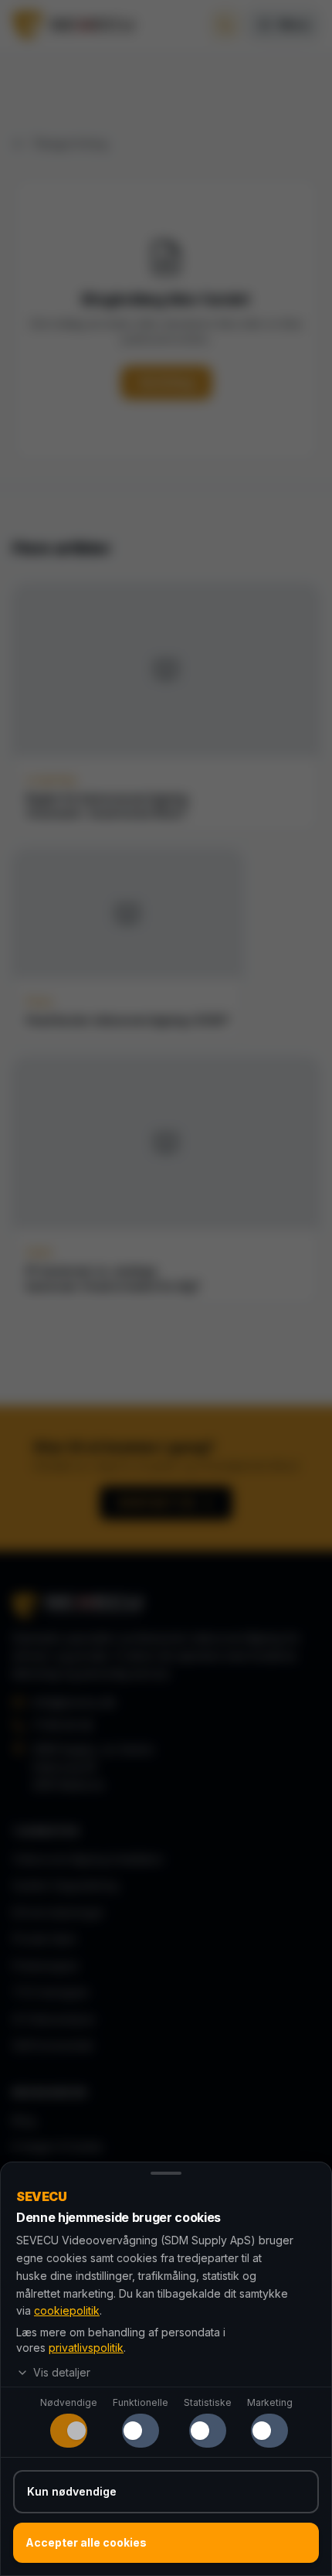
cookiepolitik (67, 2310)
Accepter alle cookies (86, 2542)
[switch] (69, 2431)
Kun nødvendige (72, 2491)
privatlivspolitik (86, 2348)
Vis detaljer (62, 2372)
